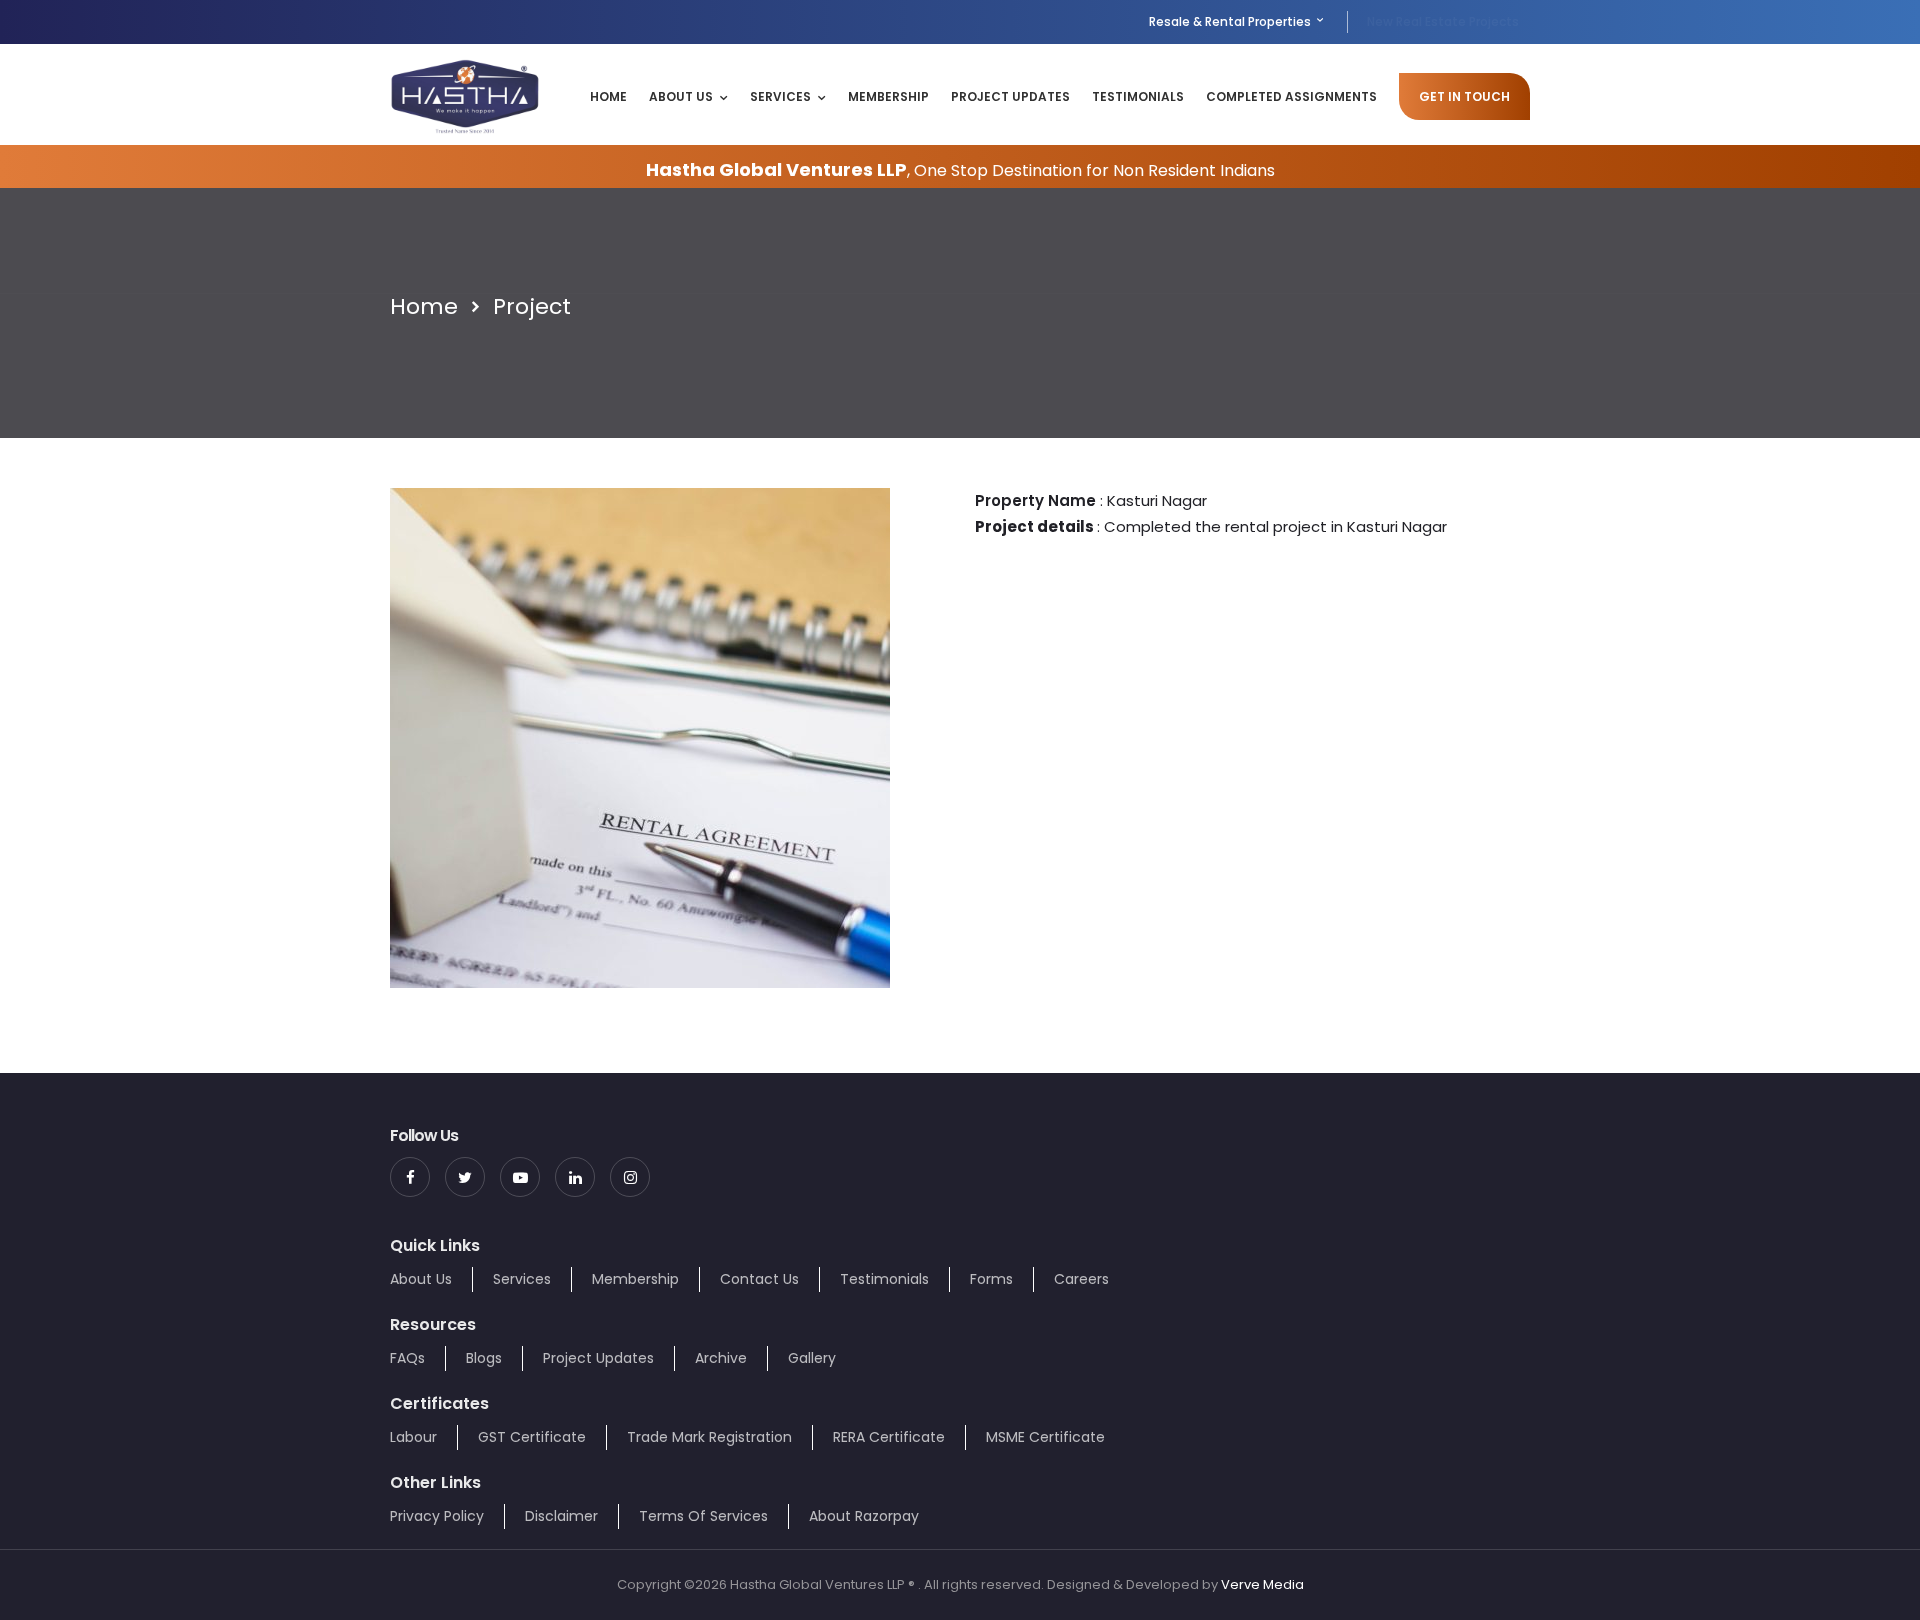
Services (780, 96)
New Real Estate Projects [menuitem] (1443, 21)
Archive (721, 1358)
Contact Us (759, 1279)
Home (608, 96)
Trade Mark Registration (709, 1437)
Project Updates (1010, 96)
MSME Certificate (1045, 1437)
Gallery (812, 1358)
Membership (888, 96)
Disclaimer (561, 1516)
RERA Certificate (889, 1437)
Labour (413, 1437)
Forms (991, 1279)
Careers (1081, 1279)
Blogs (484, 1358)
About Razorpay (864, 1516)
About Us (681, 96)
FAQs (407, 1358)
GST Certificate (532, 1437)
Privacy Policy (437, 1516)
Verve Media (1262, 1584)
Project (532, 306)
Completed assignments (1291, 96)
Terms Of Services (703, 1516)
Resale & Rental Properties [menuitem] (1231, 21)
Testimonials (1138, 96)
